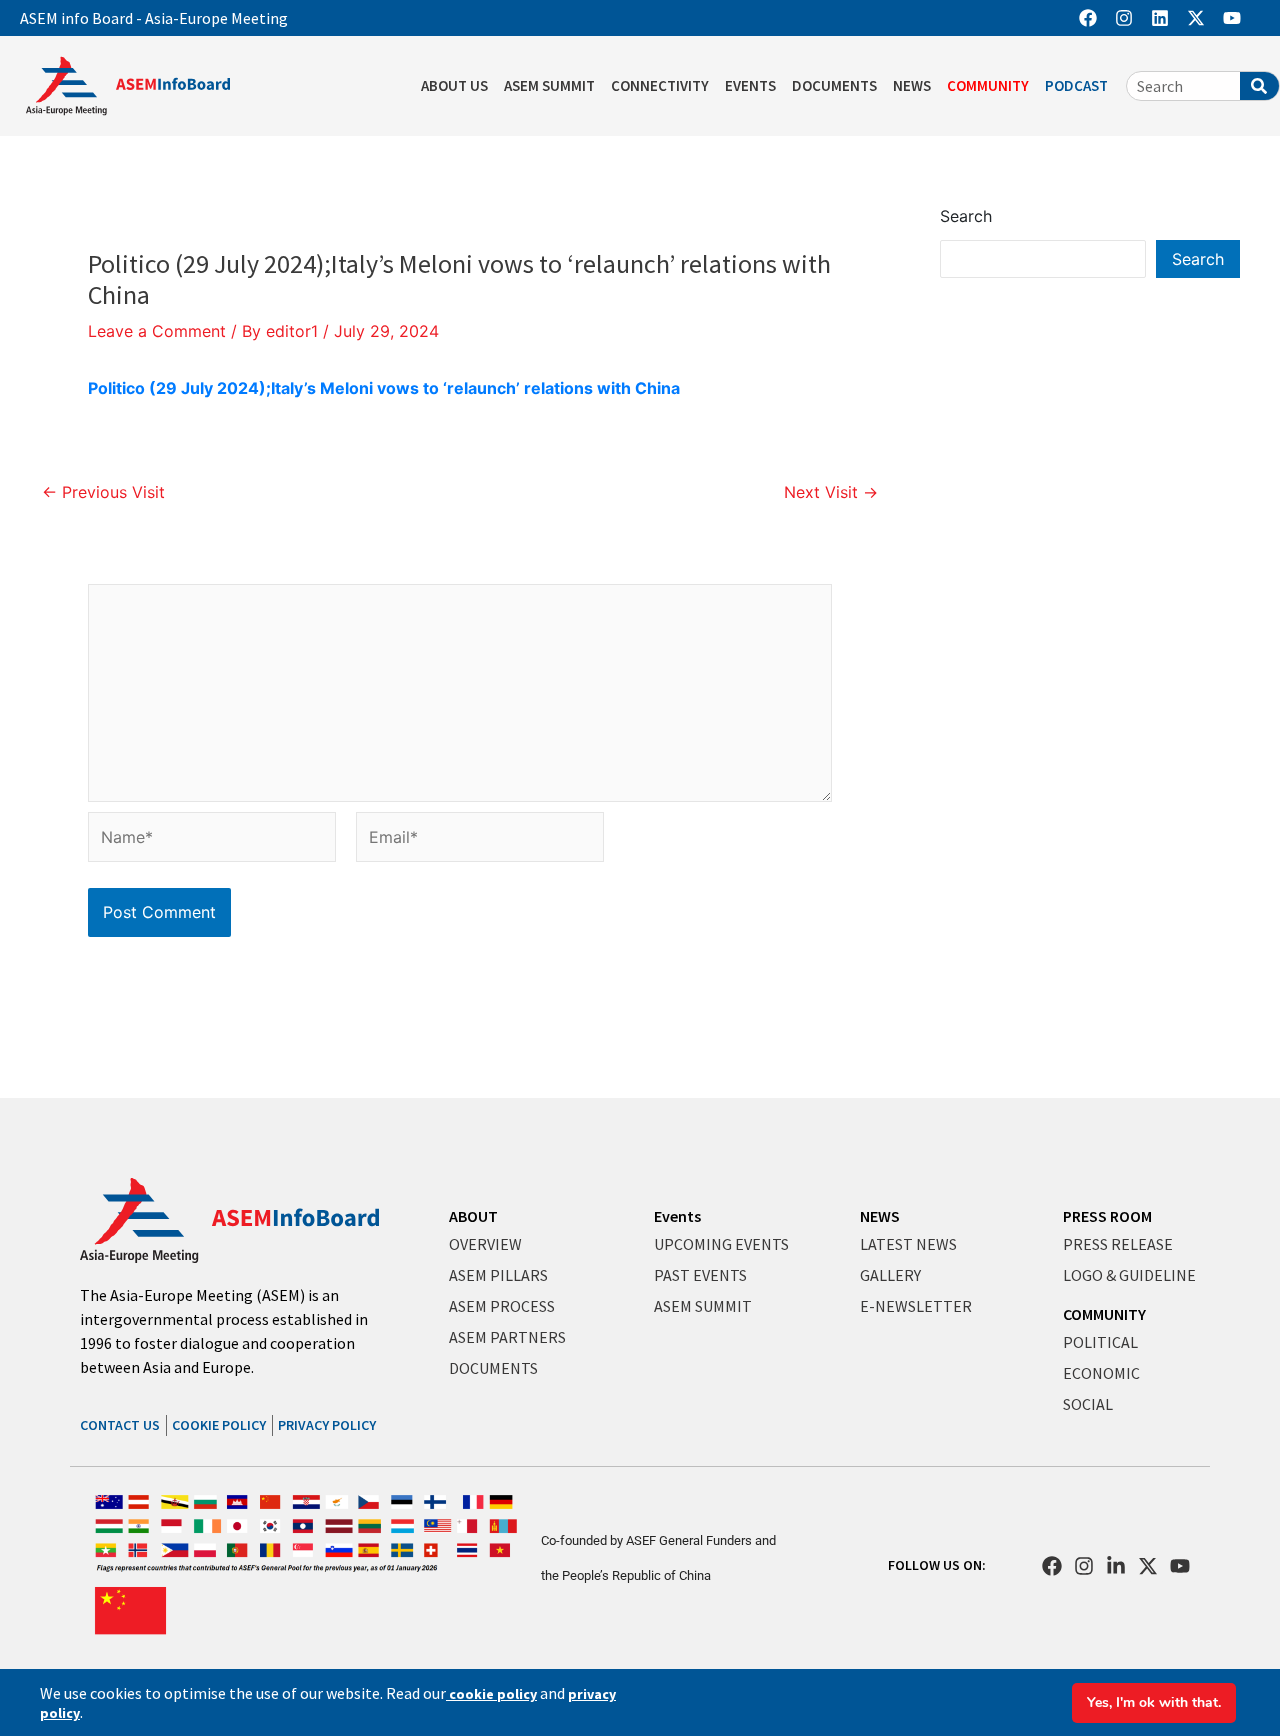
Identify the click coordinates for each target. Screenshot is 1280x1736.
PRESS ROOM (1107, 1216)
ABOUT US (454, 85)
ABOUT (473, 1216)
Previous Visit (103, 492)
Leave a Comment (157, 331)
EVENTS (750, 85)
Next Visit (831, 492)
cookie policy (491, 1694)
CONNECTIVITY (660, 85)
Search (966, 216)
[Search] (1259, 86)
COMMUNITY (988, 85)
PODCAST (1076, 85)
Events (677, 1216)
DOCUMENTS (834, 85)
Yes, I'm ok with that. (1154, 1702)
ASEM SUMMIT (549, 85)
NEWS (912, 85)
